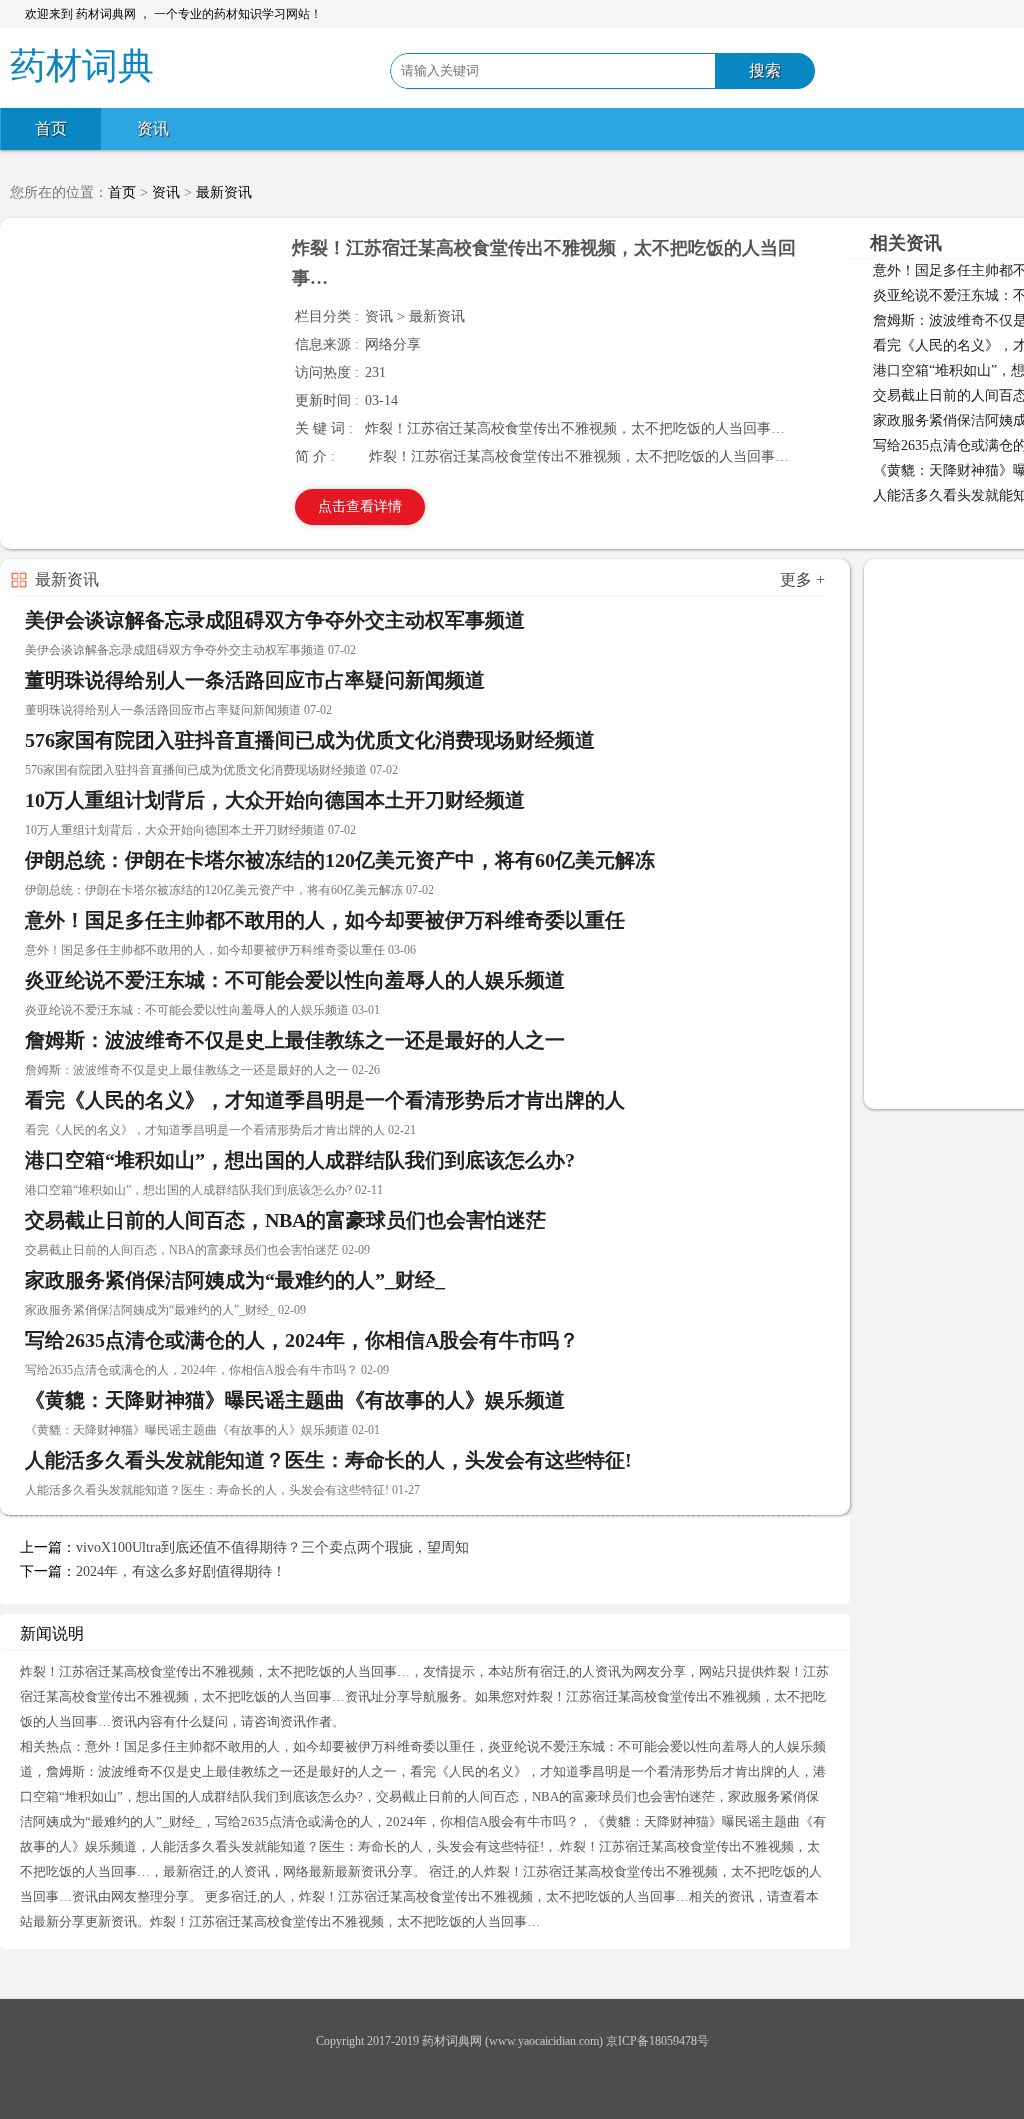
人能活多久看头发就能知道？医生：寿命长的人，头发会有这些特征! (328, 1460)
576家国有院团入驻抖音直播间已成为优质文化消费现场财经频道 (310, 740)
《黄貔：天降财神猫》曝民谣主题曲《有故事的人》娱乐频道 (295, 1400)
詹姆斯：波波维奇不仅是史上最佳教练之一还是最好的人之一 (295, 1040)
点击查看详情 (360, 506)
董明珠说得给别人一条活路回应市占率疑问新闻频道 (255, 680)
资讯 (153, 128)
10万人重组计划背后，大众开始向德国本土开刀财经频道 (275, 800)
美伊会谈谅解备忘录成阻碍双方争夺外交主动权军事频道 (275, 620)
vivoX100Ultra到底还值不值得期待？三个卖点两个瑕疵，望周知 (272, 1547)
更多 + (802, 579)
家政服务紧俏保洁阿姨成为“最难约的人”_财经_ (235, 1280)
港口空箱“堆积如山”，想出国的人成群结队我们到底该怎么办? (300, 1160)
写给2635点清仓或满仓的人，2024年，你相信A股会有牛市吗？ (302, 1340)
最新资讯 (224, 192)
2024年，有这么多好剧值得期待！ (181, 1571)
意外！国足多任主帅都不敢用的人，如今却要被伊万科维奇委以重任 (325, 920)
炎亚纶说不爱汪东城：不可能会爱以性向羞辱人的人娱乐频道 (295, 980)
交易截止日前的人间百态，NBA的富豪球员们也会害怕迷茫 (285, 1220)
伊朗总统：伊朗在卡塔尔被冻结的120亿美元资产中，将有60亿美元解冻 (340, 860)
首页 (51, 128)
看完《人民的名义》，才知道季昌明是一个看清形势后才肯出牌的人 (325, 1100)
